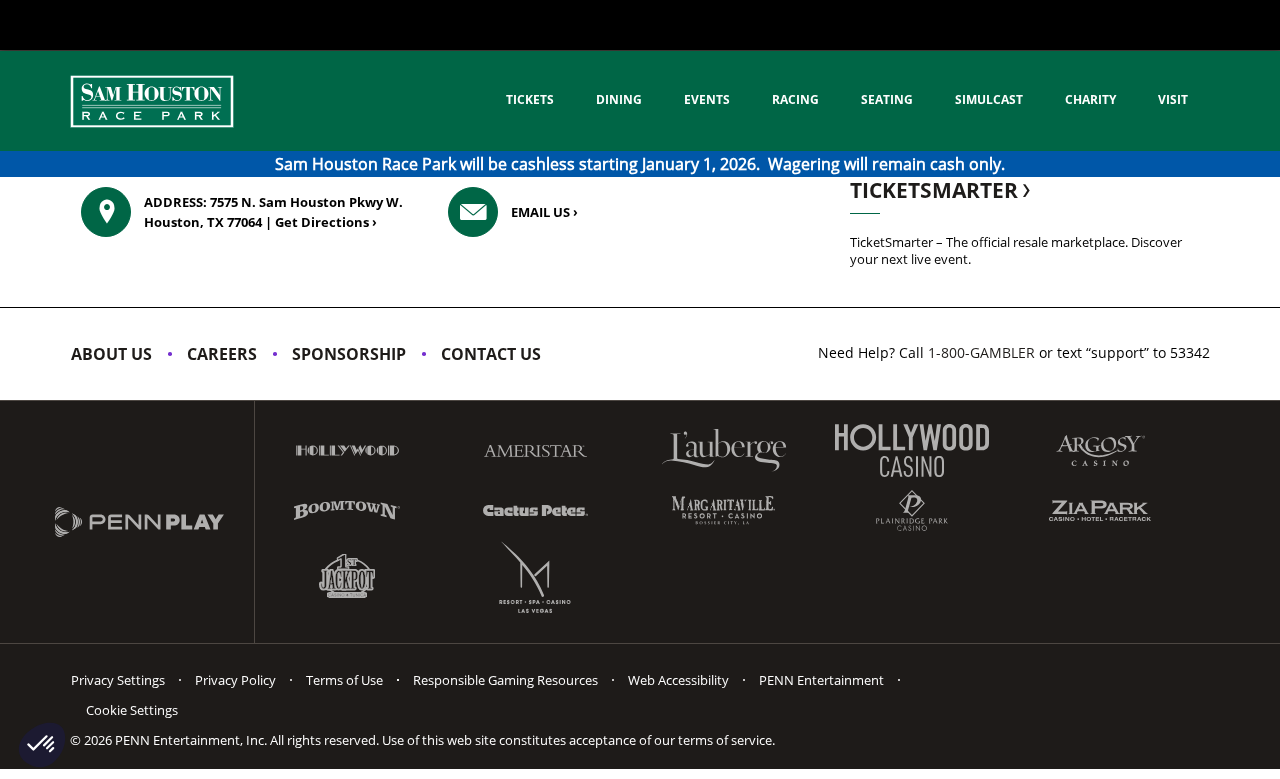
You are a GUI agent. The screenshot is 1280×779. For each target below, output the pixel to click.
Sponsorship (349, 354)
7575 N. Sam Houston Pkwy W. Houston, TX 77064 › (273, 212)
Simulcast (989, 99)
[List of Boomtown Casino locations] (347, 511)
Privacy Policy (235, 680)
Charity (1090, 99)
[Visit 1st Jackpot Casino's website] (347, 577)
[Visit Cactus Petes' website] (535, 510)
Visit (1173, 99)
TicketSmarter (936, 190)
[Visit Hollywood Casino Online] (912, 450)
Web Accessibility (678, 680)
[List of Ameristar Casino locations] (535, 451)
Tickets (530, 99)
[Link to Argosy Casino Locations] (1100, 450)
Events (707, 99)
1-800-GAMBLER (981, 352)
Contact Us (491, 354)
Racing (795, 99)
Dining (619, 99)
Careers (222, 354)
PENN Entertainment (821, 680)
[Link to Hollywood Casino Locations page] (347, 450)
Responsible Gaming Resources (505, 680)
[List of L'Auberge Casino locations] (724, 450)
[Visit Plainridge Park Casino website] (912, 510)
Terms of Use (344, 680)
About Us (111, 354)
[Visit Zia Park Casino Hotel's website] (1100, 510)
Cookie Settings (132, 710)
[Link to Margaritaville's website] (724, 510)
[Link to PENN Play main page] (154, 522)
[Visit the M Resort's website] (535, 577)
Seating (887, 99)
